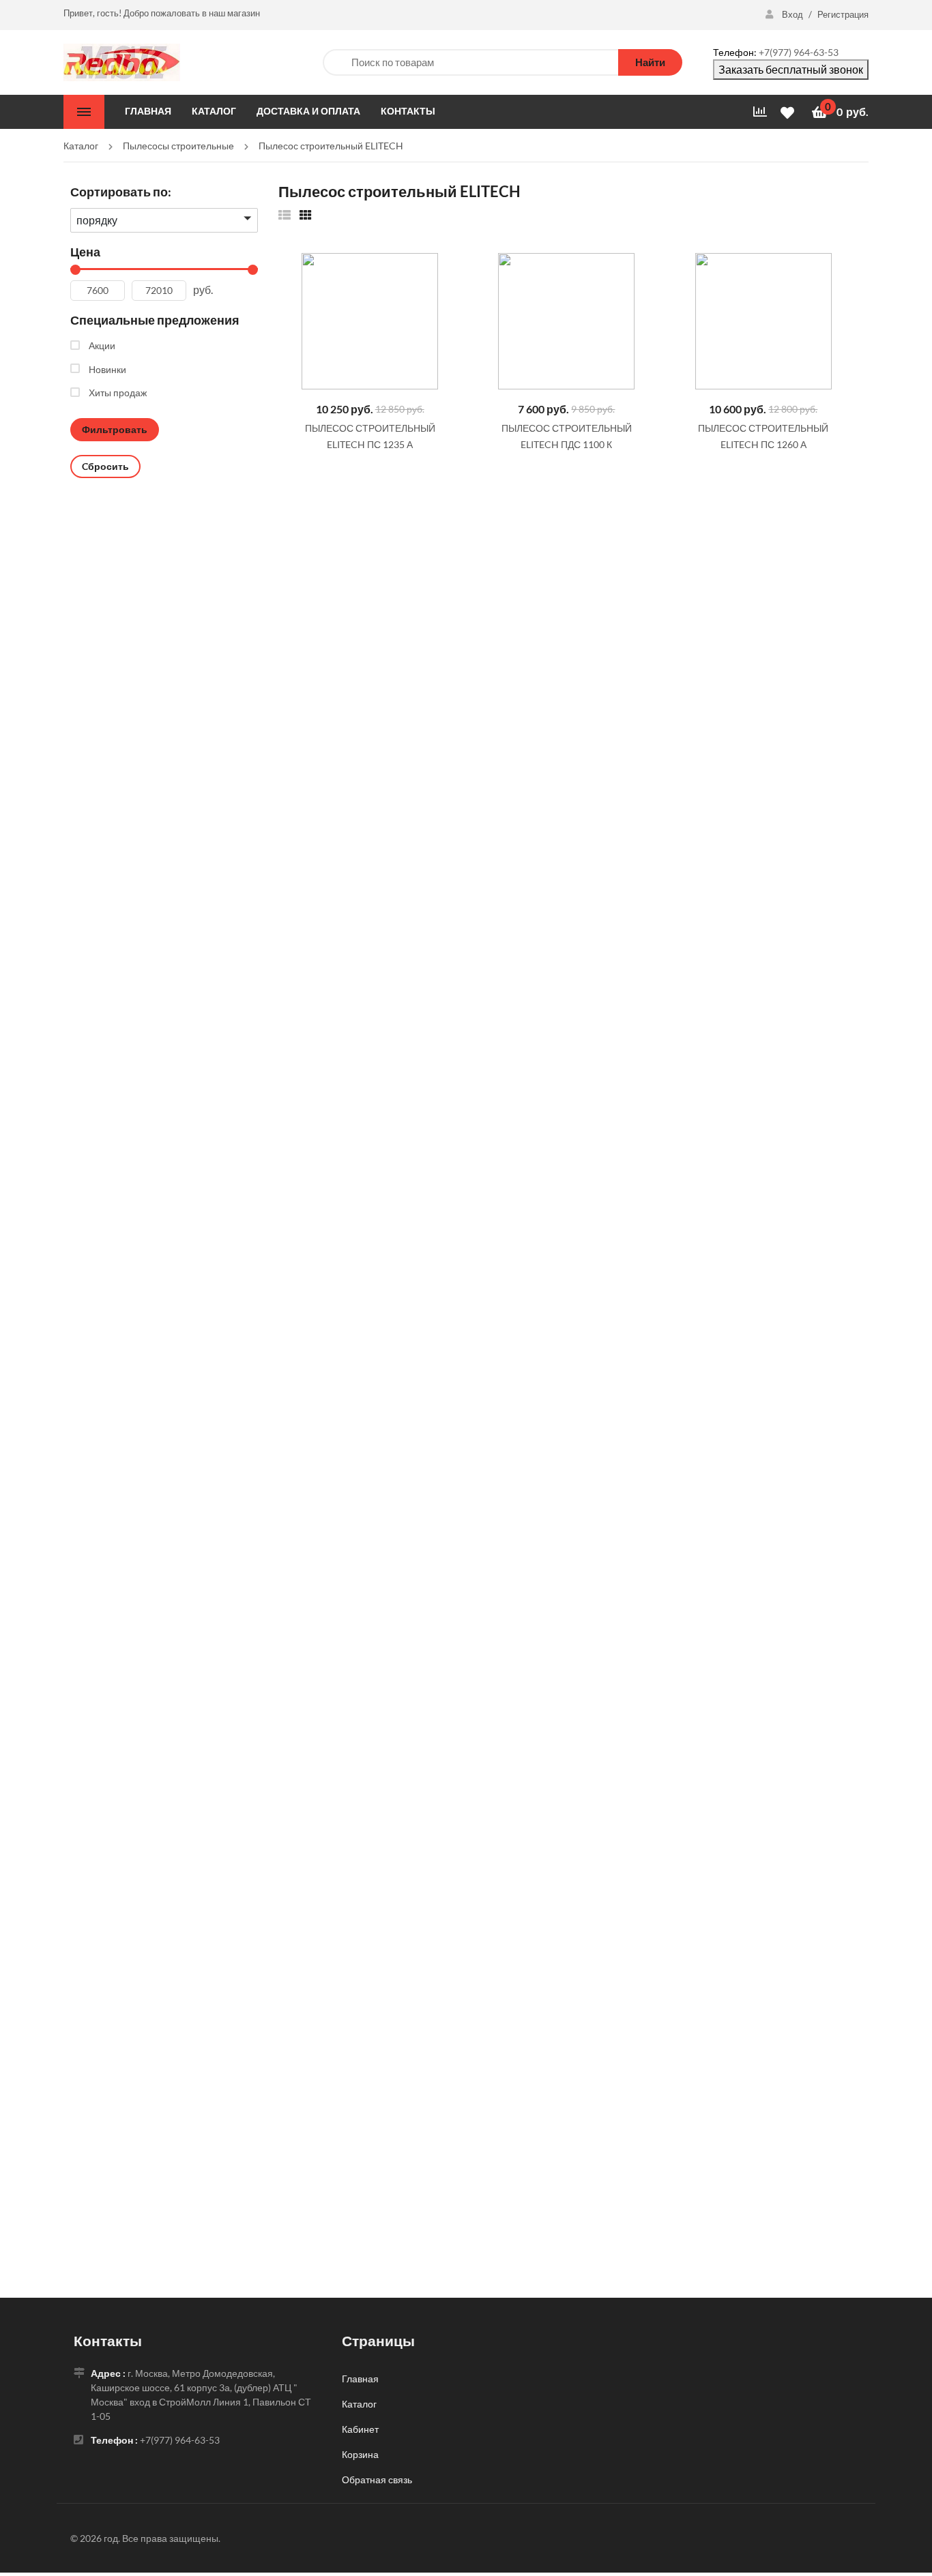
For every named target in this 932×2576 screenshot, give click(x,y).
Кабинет (360, 2429)
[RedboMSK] (122, 61)
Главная (360, 2379)
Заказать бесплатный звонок (791, 69)
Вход (792, 14)
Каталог (359, 2404)
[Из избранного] (285, 214)
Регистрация (843, 14)
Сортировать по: (121, 192)
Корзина (360, 2454)
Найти (650, 62)
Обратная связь (377, 2479)
